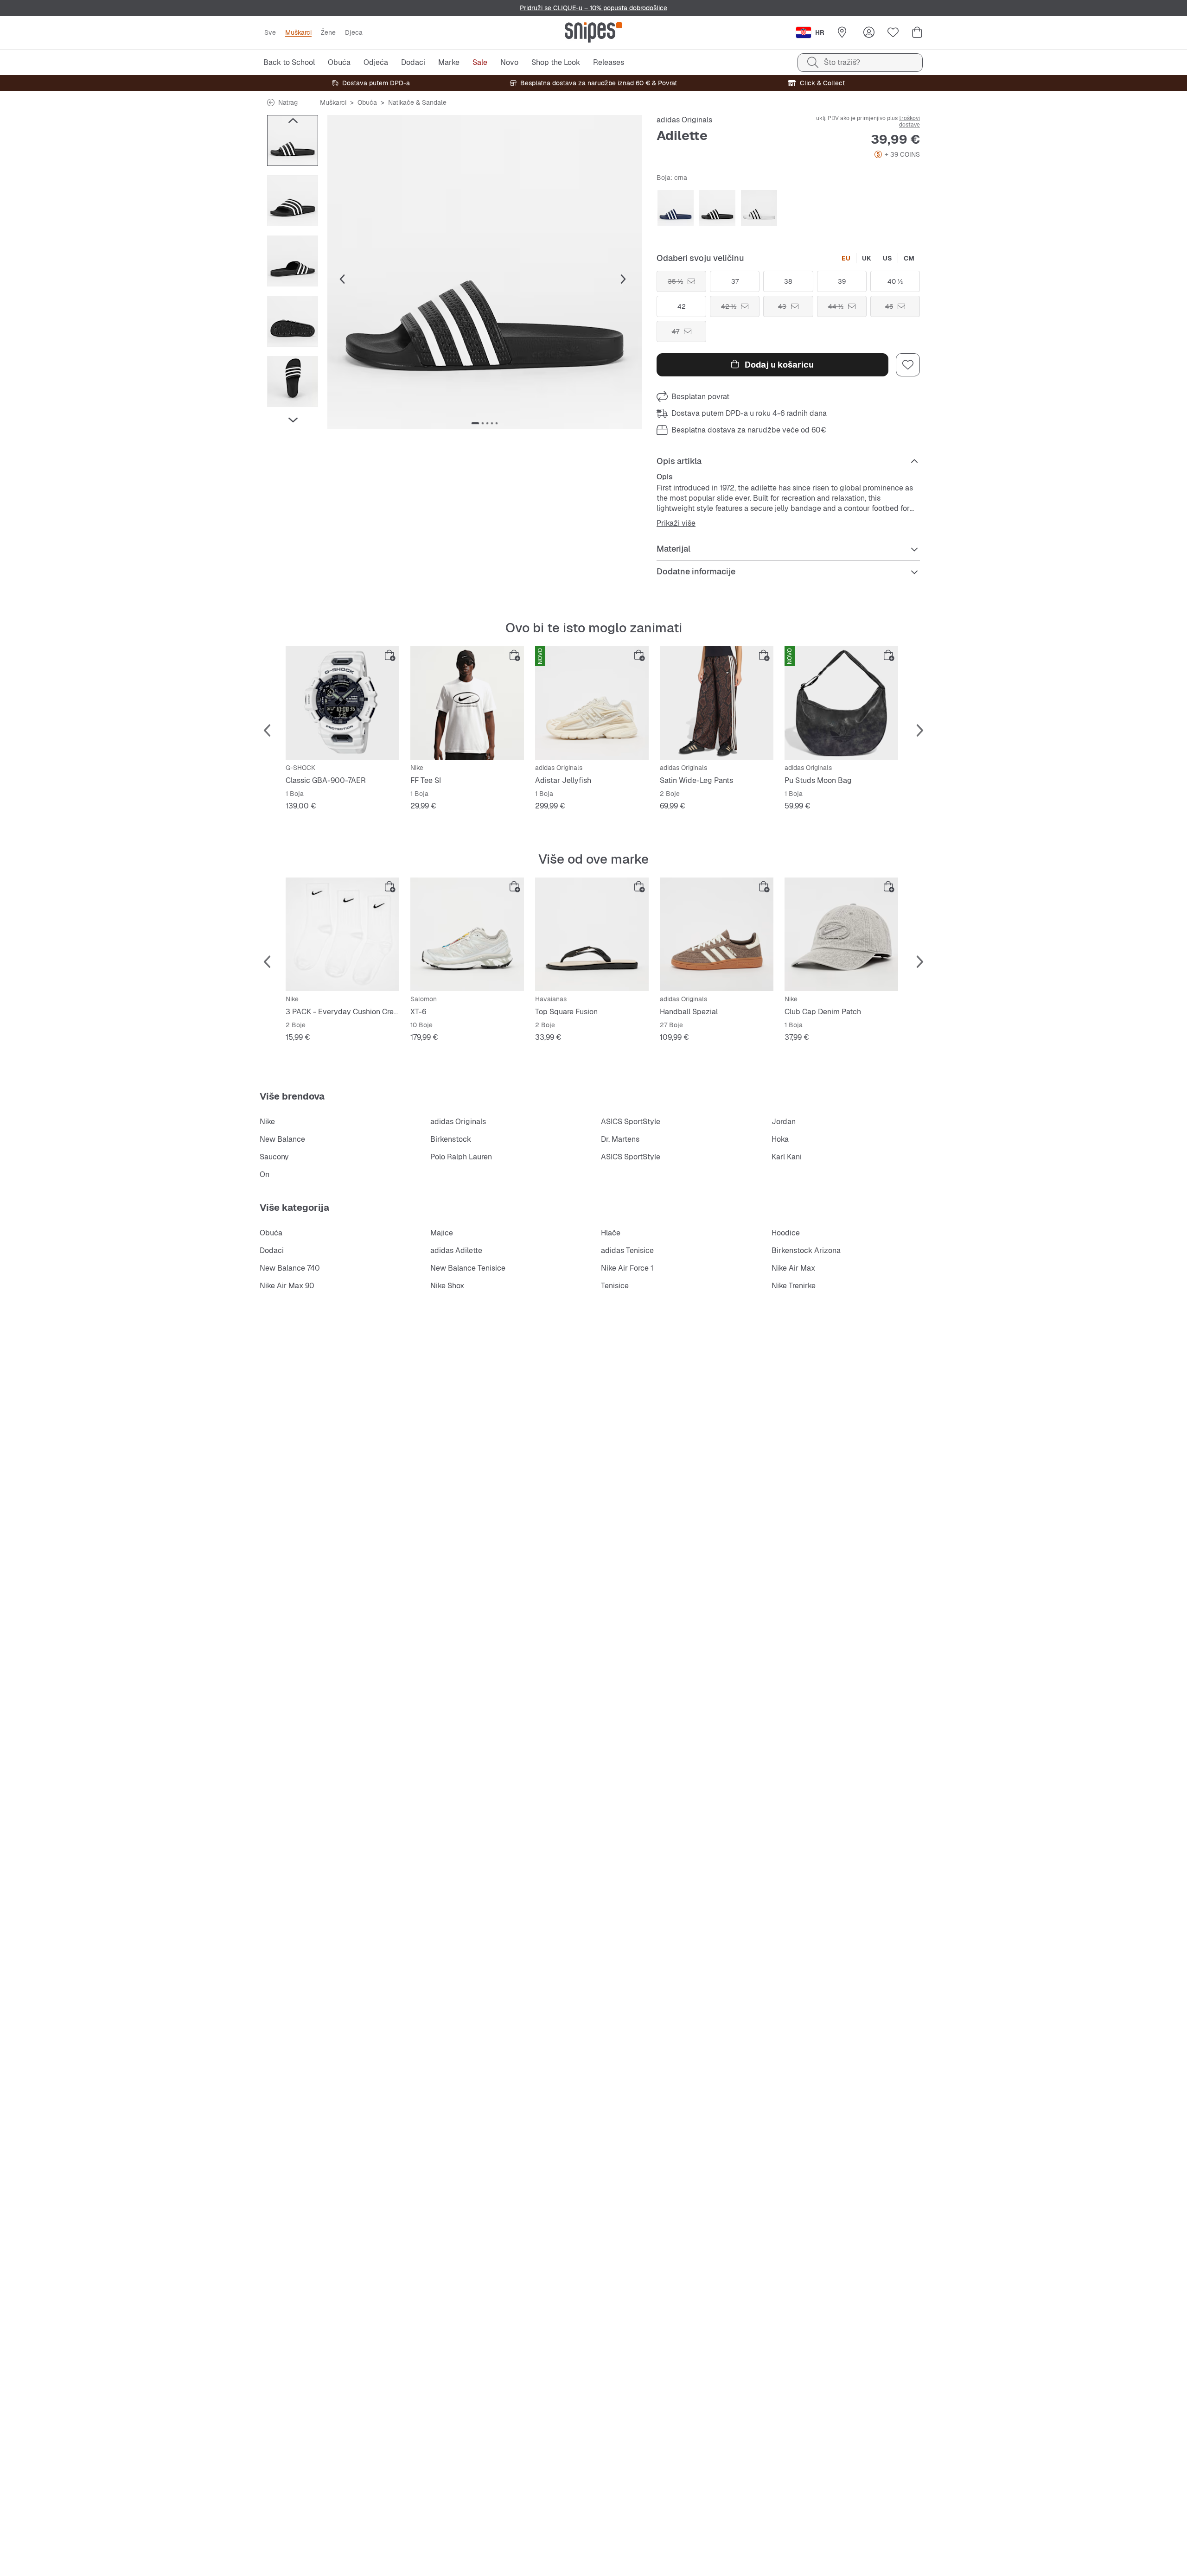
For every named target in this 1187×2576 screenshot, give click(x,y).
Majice (442, 1233)
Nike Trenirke (794, 1286)
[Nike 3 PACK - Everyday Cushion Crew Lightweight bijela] (342, 934)
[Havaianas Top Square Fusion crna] (592, 934)
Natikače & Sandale (417, 102)
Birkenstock (451, 1139)
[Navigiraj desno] (293, 420)
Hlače (611, 1233)
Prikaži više (676, 523)
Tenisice (615, 1286)
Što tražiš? (842, 62)
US (887, 258)
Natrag (288, 102)
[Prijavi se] (869, 32)
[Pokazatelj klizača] (475, 423)
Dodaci (272, 1250)
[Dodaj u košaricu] (390, 655)
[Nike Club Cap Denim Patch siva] (841, 934)
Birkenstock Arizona (806, 1250)
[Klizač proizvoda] (293, 140)
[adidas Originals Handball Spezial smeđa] (717, 934)
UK (867, 258)
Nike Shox (447, 1286)
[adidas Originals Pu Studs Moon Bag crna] (841, 703)
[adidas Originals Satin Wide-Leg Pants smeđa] (717, 703)
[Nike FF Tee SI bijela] (467, 703)
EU (846, 258)
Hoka (780, 1139)
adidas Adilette (456, 1250)
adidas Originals (684, 120)
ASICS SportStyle (631, 1122)
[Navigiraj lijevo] (293, 121)
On (265, 1174)
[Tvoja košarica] (917, 32)
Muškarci (333, 102)
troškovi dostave (909, 121)
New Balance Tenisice (468, 1268)
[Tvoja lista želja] (893, 32)
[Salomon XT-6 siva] (467, 934)
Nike (267, 1122)
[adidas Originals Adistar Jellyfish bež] (592, 703)
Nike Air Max (793, 1268)
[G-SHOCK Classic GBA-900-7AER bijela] (342, 703)
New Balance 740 (290, 1268)
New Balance (282, 1139)
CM (909, 258)
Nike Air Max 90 (287, 1286)
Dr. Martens (620, 1139)
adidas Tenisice (627, 1250)
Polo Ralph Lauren (461, 1157)
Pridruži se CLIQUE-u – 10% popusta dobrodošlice (593, 8)
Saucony (274, 1157)
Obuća (367, 102)
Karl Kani (787, 1157)
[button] (485, 272)
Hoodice (786, 1233)
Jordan (784, 1122)
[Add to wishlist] (908, 365)
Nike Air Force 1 (627, 1268)
